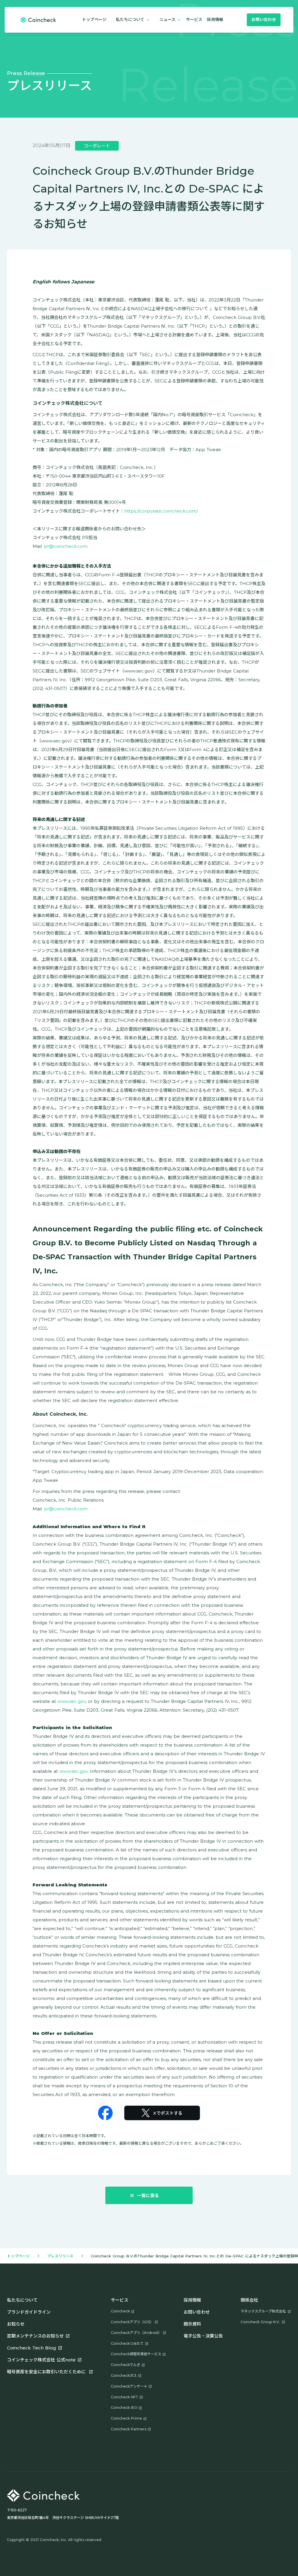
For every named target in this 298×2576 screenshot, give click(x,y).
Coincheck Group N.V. (260, 2322)
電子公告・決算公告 (203, 2336)
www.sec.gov (71, 1701)
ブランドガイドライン (29, 2312)
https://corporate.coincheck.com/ (161, 511)
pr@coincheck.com (66, 546)
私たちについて (22, 2300)
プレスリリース (60, 2256)
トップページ (94, 20)
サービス (194, 20)
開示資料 (192, 2324)
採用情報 (192, 2300)
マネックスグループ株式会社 (263, 2311)
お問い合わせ (197, 2312)
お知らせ (16, 2324)
